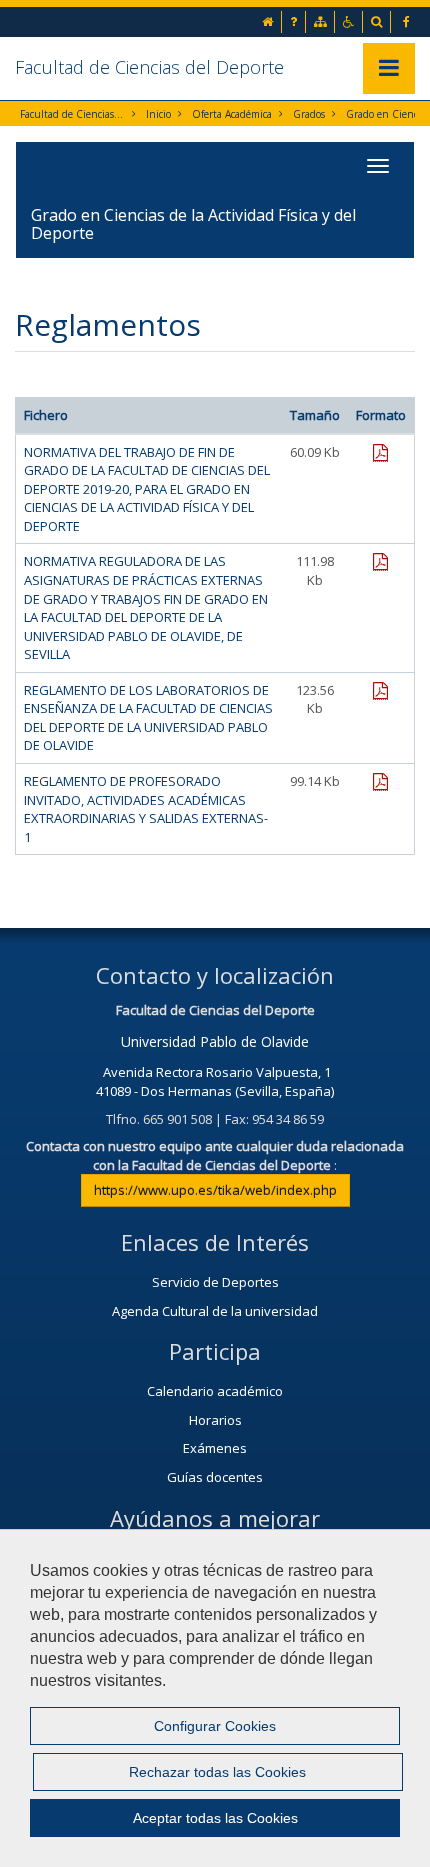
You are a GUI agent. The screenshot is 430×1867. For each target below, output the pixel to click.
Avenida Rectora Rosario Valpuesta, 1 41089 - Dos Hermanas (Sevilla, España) (215, 1081)
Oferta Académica (232, 114)
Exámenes (215, 1448)
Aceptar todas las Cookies (215, 1818)
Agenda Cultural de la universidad (215, 1311)
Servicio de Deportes (215, 1282)
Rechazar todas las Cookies (217, 1772)
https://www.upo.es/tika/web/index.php (215, 1190)
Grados (309, 114)
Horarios (215, 1420)
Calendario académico (215, 1391)
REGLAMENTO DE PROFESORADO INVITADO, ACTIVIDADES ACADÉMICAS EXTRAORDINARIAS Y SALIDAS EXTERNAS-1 (146, 809)
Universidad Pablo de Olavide (215, 1041)
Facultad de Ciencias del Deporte (149, 67)
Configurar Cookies (215, 1726)
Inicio (158, 114)
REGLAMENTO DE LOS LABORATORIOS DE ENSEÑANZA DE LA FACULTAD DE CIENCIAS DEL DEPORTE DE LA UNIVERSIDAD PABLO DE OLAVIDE (148, 718)
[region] (215, 1698)
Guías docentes (215, 1477)
